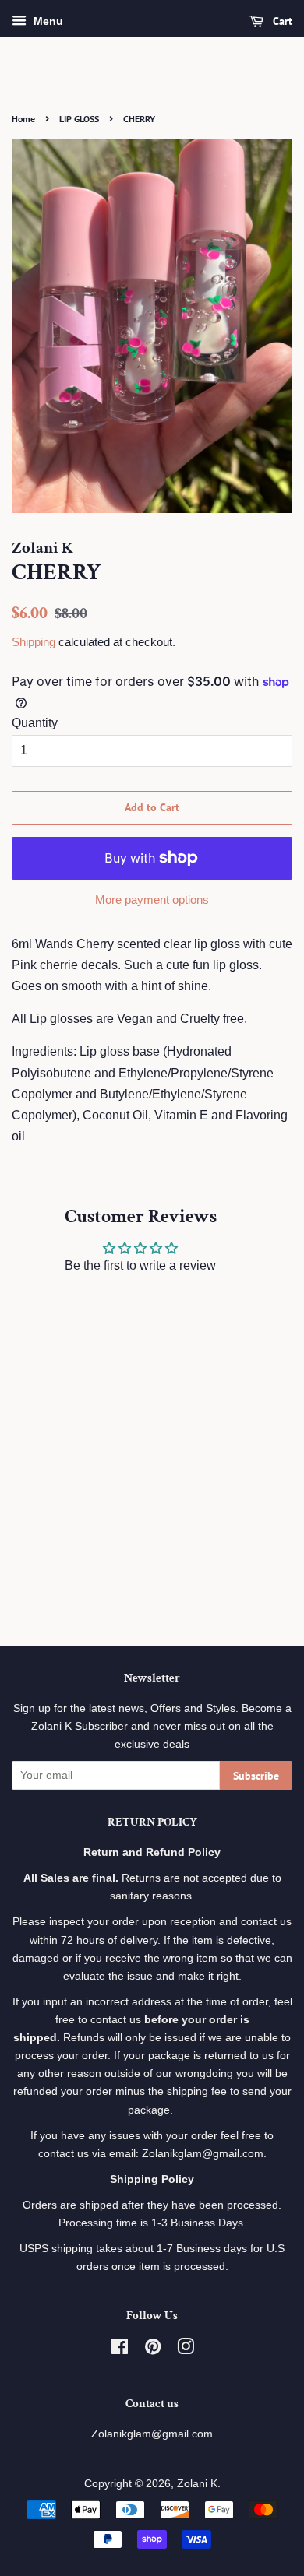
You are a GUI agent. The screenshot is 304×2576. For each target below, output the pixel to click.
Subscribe (256, 1776)
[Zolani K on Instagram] (186, 2350)
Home (23, 119)
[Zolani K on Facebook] (120, 2350)
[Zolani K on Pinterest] (153, 2350)
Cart (281, 21)
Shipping (34, 642)
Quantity (35, 723)
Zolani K (197, 2484)
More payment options (152, 900)
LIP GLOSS (79, 119)
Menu (47, 21)
